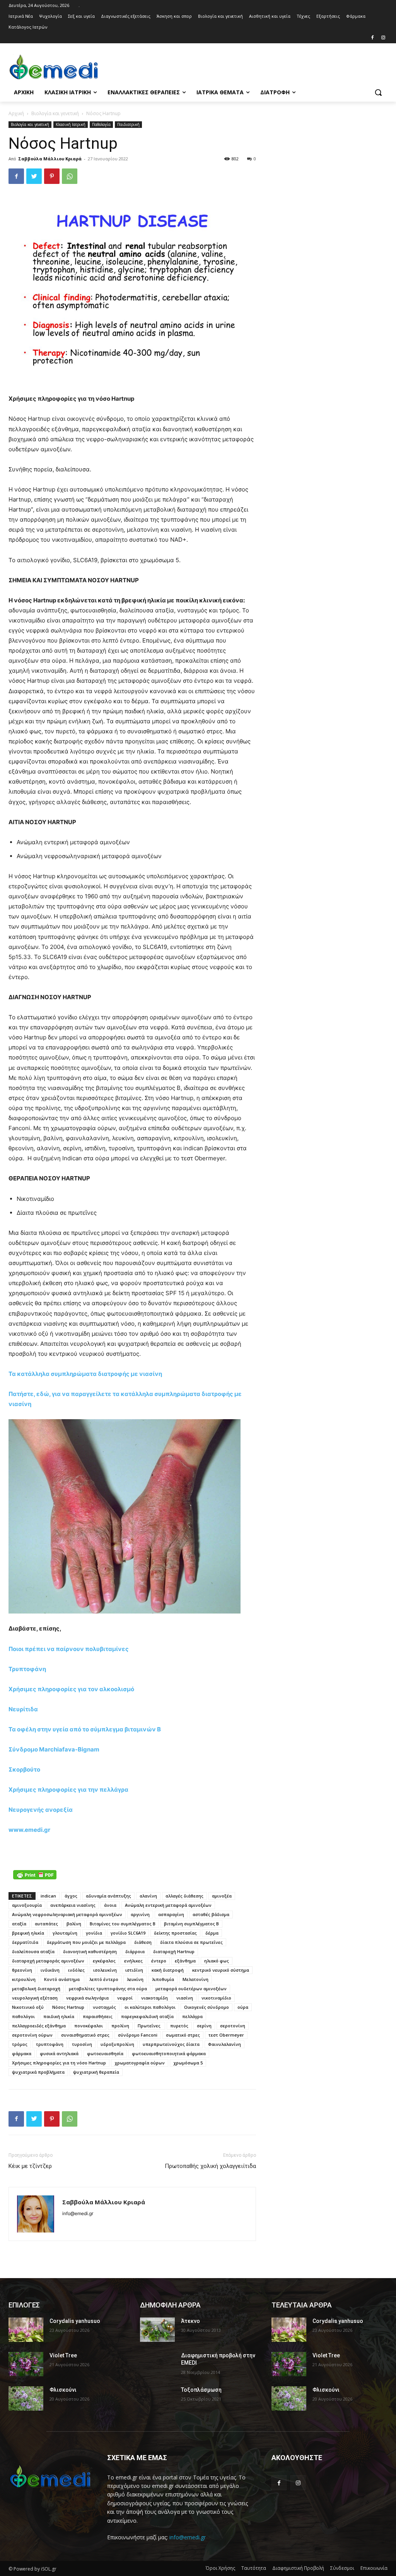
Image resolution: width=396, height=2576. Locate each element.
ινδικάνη (50, 1970)
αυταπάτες (46, 1924)
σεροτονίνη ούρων (32, 2035)
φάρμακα (22, 2053)
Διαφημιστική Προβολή (298, 2568)
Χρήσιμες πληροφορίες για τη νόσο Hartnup (59, 2063)
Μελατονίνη (195, 1979)
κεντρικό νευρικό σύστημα (221, 1970)
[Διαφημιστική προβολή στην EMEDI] (157, 2364)
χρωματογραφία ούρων (140, 2063)
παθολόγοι (23, 2016)
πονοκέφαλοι (89, 2026)
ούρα (243, 2007)
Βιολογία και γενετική (55, 113)
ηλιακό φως (217, 1961)
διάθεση (143, 1942)
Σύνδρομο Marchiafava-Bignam (54, 1749)
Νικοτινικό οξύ (28, 2007)
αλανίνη (148, 1896)
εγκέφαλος (104, 1961)
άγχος (71, 1896)
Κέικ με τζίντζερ (30, 2166)
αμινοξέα (222, 1896)
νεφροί (125, 1998)
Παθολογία (101, 124)
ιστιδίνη (134, 1970)
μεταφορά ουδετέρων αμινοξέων (191, 1989)
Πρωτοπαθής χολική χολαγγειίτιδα (210, 2166)
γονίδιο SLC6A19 (128, 1933)
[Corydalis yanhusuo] (26, 2330)
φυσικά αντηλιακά (59, 2053)
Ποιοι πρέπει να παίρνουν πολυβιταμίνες (69, 1649)
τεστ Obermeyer (226, 2035)
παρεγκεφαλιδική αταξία (147, 2016)
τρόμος (20, 2044)
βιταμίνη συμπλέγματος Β (191, 1924)
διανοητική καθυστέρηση (90, 1951)
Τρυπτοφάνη (27, 1669)
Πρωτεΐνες (150, 2026)
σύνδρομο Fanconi (138, 2035)
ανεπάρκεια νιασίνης (73, 1905)
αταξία (19, 1924)
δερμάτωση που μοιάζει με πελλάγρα (86, 1942)
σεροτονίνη (233, 2026)
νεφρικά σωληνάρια (87, 1998)
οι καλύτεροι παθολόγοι (150, 2007)
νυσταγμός (104, 2007)
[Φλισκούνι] (26, 2398)
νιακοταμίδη (154, 1998)
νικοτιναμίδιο (216, 1998)
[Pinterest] (52, 176)
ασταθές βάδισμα (211, 1914)
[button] (378, 92)
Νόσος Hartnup (68, 2007)
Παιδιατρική (128, 124)
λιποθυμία (163, 1979)
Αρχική (16, 113)
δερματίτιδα (25, 1942)
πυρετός (179, 2026)
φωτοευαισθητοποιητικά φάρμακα (169, 2053)
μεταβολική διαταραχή (36, 1989)
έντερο (159, 1961)
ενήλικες (133, 1961)
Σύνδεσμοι (342, 2568)
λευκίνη (135, 1979)
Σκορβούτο (24, 1769)
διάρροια (135, 1951)
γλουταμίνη (65, 1933)
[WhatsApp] (70, 176)
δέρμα (212, 1933)
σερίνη (204, 2026)
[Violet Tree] (26, 2364)
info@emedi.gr (188, 2537)
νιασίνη (185, 1998)
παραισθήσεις (98, 2016)
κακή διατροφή (168, 1970)
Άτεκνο (190, 2321)
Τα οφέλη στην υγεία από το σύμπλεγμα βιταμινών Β (85, 1729)
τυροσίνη (82, 2044)
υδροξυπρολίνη (117, 2044)
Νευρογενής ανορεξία (41, 1810)
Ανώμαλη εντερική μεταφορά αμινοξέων (168, 1905)
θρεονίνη (22, 1970)
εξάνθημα (185, 1961)
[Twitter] (34, 176)
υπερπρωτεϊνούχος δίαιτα (171, 2044)
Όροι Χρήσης (220, 2568)
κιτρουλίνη (24, 1979)
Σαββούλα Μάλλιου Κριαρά (50, 159)
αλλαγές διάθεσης (184, 1896)
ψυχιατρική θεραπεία (96, 2072)
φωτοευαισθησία (105, 2053)
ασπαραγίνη (171, 1914)
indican (48, 1896)
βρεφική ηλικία (28, 1933)
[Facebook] (372, 38)
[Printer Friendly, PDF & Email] (35, 1875)
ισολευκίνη (105, 1970)
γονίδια (94, 1933)
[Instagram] (383, 38)
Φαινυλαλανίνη (224, 2044)
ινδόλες (76, 1970)
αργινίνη (140, 1914)
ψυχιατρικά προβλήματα (38, 2072)
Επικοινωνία (374, 2568)
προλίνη (120, 2026)
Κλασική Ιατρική (71, 124)
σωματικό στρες (183, 2035)
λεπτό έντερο (104, 1979)
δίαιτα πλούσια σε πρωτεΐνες (191, 1942)
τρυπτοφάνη (50, 2044)
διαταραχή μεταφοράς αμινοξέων (48, 1961)
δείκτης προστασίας (175, 1933)
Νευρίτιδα (23, 1709)
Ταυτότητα (254, 2568)
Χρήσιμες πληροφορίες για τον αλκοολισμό (71, 1689)
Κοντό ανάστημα (62, 1979)
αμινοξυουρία (27, 1905)
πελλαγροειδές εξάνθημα (39, 2026)
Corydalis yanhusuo (75, 2321)
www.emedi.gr (29, 1830)
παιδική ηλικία (59, 2016)
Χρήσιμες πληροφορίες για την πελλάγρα (68, 1790)
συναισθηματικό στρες (85, 2035)
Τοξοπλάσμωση (201, 2390)
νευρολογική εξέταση (35, 1998)
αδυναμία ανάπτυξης (108, 1896)
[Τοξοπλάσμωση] (157, 2398)
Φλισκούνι (63, 2390)
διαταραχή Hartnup (174, 1951)
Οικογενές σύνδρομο (207, 2007)
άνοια (110, 1905)
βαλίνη (74, 1924)
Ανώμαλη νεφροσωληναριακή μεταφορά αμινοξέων (67, 1914)
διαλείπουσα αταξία (33, 1951)
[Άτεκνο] (157, 2330)
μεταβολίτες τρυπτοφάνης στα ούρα (108, 1989)
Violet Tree (63, 2355)
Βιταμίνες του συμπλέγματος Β (123, 1924)
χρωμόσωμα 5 (188, 2063)
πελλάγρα (192, 2016)
